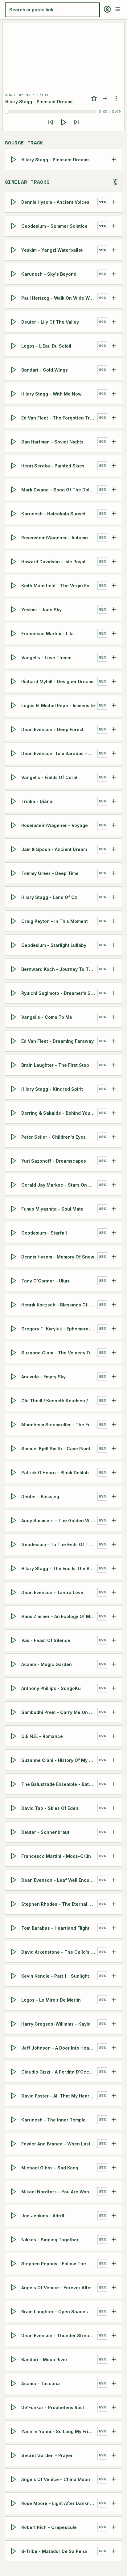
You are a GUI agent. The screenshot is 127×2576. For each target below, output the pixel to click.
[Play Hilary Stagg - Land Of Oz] (14, 897)
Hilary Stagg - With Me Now (51, 394)
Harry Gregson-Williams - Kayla (56, 2024)
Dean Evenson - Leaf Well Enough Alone (59, 1880)
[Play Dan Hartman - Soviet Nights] (14, 442)
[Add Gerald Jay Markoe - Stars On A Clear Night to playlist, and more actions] (114, 1185)
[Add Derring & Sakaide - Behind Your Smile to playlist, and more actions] (114, 1113)
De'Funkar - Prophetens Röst (53, 2407)
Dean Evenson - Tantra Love (52, 1592)
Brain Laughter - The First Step (55, 1065)
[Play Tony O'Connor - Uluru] (14, 1281)
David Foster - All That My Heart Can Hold (59, 2095)
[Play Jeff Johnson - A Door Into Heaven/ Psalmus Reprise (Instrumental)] (14, 2048)
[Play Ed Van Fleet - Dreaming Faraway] (14, 1041)
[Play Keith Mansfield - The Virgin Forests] (14, 585)
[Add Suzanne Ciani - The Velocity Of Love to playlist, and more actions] (114, 1353)
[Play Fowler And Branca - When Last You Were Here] (14, 2144)
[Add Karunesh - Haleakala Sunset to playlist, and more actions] (114, 514)
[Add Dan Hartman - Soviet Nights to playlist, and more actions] (114, 442)
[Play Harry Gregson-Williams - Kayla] (14, 2024)
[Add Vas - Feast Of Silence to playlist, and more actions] (114, 1640)
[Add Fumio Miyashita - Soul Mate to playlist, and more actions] (114, 1209)
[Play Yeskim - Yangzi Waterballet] (14, 250)
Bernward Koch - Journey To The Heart (59, 969)
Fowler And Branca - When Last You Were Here (59, 2143)
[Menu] (118, 9)
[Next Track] (76, 122)
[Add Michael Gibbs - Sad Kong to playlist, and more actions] (114, 2168)
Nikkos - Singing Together (50, 2239)
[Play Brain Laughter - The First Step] (14, 1065)
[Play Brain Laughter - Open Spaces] (14, 2311)
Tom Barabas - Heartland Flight (55, 1928)
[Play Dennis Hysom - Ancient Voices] (14, 202)
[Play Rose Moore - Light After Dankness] (14, 2503)
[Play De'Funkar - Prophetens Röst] (14, 2407)
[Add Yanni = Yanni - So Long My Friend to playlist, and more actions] (114, 2431)
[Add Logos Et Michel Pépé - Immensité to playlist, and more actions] (114, 705)
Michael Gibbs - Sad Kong (50, 2167)
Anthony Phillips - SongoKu (51, 1688)
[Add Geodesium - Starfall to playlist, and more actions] (114, 1233)
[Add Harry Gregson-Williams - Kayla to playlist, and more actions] (114, 2024)
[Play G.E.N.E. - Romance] (14, 1736)
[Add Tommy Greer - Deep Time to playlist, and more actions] (114, 873)
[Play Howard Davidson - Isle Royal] (14, 561)
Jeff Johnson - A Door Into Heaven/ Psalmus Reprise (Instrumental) (59, 2048)
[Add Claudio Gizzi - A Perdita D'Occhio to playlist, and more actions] (114, 2072)
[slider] (51, 112)
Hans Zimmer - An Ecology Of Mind (59, 1616)
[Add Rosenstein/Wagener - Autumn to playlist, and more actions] (114, 538)
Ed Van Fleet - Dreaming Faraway (57, 1041)
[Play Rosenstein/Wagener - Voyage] (14, 825)
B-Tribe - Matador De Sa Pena (54, 2551)
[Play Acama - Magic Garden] (14, 1664)
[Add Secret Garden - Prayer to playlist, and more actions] (114, 2455)
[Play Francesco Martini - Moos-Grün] (14, 1856)
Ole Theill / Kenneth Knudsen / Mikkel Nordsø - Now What (59, 1400)
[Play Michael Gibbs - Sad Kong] (14, 2168)
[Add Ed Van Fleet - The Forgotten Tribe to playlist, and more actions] (114, 418)
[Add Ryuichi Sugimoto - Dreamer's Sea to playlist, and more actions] (114, 993)
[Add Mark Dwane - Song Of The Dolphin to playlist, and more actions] (114, 490)
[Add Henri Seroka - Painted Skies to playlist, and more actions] (114, 466)
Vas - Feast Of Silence (46, 1640)
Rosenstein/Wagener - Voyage (55, 825)
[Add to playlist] (105, 98)
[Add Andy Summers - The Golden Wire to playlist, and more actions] (114, 1520)
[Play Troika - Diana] (14, 801)
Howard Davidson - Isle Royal (53, 561)
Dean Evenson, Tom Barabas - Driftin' (59, 753)
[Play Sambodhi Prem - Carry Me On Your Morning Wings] (14, 1712)
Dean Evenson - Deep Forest (52, 729)
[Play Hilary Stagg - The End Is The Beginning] (14, 1568)
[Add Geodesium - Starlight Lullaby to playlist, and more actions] (114, 945)
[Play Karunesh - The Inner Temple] (14, 2120)
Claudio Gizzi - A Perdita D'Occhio (59, 2072)
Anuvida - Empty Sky (43, 1376)
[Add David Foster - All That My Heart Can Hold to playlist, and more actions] (114, 2096)
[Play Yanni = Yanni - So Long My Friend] (14, 2431)
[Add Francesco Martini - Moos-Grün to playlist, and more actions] (114, 1856)
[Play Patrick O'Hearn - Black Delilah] (14, 1472)
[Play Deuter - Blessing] (14, 1496)
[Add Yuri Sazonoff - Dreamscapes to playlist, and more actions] (114, 1161)
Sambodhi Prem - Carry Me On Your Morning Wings (59, 1712)
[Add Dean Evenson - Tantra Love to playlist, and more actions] (114, 1592)
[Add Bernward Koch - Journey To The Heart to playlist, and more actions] (114, 969)
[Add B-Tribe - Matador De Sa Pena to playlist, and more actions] (114, 2551)
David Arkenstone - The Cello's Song (59, 1952)
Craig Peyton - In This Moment (55, 921)
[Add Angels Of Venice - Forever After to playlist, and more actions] (114, 2287)
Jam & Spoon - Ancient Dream (54, 849)
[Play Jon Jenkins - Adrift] (14, 2216)
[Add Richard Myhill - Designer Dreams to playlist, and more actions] (114, 681)
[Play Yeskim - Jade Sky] (14, 609)
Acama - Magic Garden (47, 1664)
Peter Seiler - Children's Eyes (53, 1137)
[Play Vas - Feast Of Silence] (14, 1640)
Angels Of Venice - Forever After (57, 2287)
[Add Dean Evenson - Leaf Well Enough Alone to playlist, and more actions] (114, 1880)
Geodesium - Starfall (44, 1233)
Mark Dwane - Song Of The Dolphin (59, 489)
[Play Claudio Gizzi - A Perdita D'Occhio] (14, 2072)
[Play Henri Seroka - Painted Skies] (14, 466)
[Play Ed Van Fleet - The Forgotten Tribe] (14, 418)
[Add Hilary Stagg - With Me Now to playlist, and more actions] (114, 394)
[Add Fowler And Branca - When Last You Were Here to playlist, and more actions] (114, 2144)
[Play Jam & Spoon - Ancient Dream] (14, 849)
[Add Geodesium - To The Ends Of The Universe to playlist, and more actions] (114, 1544)
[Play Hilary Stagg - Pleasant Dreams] (14, 160)
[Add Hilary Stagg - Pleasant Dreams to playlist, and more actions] (114, 160)
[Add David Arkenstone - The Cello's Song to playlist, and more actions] (114, 1952)
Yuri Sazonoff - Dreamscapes (54, 1161)
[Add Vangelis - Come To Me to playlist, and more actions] (114, 1017)
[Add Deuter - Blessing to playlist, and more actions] (114, 1496)
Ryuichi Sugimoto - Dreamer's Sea (59, 993)
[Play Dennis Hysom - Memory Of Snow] (14, 1257)
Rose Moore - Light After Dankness (59, 2503)
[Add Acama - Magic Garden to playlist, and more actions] (114, 1664)
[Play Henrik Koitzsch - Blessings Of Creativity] (14, 1305)
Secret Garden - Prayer (47, 2455)
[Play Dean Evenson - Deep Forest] (14, 729)
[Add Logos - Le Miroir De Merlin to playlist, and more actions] (114, 2000)
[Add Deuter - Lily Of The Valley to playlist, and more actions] (114, 322)
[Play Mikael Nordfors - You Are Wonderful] (14, 2192)
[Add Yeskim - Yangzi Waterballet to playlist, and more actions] (114, 250)
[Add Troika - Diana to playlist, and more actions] (114, 801)
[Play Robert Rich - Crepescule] (14, 2527)
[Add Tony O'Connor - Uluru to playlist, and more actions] (114, 1281)
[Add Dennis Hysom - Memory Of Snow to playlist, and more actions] (114, 1257)
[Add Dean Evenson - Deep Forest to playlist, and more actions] (114, 729)
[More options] (116, 98)
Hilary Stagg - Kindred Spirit (52, 1089)
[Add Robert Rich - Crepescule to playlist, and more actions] (114, 2527)
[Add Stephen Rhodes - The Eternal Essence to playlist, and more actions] (114, 1904)
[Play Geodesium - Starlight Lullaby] (14, 945)
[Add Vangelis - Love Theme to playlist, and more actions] (114, 657)
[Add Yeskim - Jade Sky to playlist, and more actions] (114, 609)
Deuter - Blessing (40, 1496)
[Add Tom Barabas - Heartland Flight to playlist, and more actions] (114, 1928)
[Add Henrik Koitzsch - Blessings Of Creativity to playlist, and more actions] (114, 1305)
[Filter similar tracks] (115, 182)
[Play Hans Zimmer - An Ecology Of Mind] (14, 1616)
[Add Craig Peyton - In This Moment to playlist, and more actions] (114, 921)
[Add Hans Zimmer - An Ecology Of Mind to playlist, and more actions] (114, 1616)
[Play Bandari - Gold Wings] (14, 370)
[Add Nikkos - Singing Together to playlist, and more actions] (114, 2239)
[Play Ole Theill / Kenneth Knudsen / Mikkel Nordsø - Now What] (14, 1400)
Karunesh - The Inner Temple (53, 2119)
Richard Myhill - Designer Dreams (58, 681)
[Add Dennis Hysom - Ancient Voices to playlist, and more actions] (114, 202)
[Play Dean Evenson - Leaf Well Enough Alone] (14, 1880)
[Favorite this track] (94, 98)
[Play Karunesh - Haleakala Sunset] (14, 514)
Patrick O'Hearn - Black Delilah (55, 1472)
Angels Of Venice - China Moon (56, 2479)
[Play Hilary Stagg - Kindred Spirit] (14, 1089)
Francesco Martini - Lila (47, 633)
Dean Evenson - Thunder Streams (58, 2335)
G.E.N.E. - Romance (42, 1736)
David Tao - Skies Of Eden (50, 1808)
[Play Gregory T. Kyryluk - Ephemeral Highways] (14, 1329)
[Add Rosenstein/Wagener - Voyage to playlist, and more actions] (114, 825)
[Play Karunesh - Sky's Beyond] (14, 274)
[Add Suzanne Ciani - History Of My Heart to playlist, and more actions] (114, 1760)
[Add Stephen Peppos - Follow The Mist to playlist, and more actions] (114, 2263)
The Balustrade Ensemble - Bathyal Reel (59, 1784)
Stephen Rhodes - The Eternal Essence (59, 1904)
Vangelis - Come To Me (47, 1017)
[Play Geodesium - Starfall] (14, 1233)
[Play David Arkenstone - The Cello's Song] (14, 1952)
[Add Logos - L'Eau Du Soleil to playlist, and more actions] (114, 346)
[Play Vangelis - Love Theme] (14, 657)
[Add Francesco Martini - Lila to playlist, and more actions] (114, 633)
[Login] (107, 9)
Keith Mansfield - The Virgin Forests (59, 585)
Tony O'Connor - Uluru (46, 1280)
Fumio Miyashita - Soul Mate (52, 1209)
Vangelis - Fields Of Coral (49, 777)
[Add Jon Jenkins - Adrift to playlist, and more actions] (114, 2216)
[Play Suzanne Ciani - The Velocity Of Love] (14, 1353)
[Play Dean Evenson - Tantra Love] (14, 1592)
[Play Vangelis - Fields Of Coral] (14, 777)
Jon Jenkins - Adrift (43, 2215)
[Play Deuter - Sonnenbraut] (14, 1832)
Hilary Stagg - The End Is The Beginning (59, 1568)
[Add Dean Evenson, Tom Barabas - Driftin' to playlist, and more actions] (114, 753)
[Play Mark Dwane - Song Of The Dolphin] (14, 490)
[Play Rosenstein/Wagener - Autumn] (14, 538)
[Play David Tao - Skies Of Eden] (14, 1808)
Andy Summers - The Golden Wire (58, 1520)
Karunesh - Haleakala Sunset (53, 513)
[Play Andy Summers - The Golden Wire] (14, 1520)
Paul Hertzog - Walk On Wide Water (59, 298)
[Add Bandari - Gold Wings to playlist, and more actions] (114, 370)
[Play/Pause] (63, 122)
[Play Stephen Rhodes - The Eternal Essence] (14, 1904)
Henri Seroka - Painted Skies (53, 465)
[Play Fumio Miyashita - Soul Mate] (14, 1209)
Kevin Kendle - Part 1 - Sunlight (55, 1976)
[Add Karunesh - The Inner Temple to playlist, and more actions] (114, 2120)
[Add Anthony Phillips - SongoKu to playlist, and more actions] (114, 1688)
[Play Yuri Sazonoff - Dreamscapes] (14, 1161)
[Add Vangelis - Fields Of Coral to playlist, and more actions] (114, 777)
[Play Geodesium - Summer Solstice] (14, 226)
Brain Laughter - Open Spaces (55, 2311)
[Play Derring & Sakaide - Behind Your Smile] (14, 1113)
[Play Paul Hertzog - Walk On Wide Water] (14, 298)
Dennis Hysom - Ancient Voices (55, 202)
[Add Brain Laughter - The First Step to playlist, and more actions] (114, 1065)
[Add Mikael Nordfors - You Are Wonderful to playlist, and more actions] (114, 2192)
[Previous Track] (51, 122)
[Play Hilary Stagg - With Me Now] (14, 394)
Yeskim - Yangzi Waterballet (52, 250)
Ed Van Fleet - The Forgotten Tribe (59, 418)
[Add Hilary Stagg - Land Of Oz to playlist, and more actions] (114, 897)
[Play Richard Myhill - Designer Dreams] (14, 681)
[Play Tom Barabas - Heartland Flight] (14, 1928)
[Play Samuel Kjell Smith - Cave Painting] (14, 1448)
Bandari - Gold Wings (45, 370)
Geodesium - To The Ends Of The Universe (59, 1544)
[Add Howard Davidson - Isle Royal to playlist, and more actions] (114, 561)
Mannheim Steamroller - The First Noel (59, 1424)
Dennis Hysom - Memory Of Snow (58, 1256)
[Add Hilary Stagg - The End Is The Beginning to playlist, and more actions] (114, 1568)
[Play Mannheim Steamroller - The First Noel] (14, 1424)
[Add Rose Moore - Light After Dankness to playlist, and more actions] (114, 2503)
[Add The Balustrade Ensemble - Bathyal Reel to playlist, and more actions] (114, 1784)
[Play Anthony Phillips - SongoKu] (14, 1688)
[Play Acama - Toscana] (14, 2383)
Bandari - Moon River (44, 2359)
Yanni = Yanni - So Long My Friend (59, 2431)
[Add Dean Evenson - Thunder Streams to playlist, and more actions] (114, 2335)
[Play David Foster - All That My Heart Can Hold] (14, 2096)
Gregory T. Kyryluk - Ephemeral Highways (59, 1328)
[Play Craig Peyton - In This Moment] (14, 921)
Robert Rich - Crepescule (49, 2527)
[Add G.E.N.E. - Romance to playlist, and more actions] (114, 1736)
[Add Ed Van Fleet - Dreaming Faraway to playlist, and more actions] (114, 1041)
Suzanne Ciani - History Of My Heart (59, 1760)
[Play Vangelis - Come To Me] (14, 1017)
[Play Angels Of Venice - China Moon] (14, 2479)
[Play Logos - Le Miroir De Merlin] (14, 2000)
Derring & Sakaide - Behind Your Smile (59, 1113)
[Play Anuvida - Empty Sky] (14, 1377)
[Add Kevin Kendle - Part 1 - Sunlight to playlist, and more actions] (114, 1976)
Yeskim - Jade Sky (41, 609)
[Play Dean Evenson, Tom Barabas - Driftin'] (14, 753)
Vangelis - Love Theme (46, 657)
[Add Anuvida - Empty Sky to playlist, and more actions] (114, 1377)
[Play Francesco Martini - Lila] (14, 633)
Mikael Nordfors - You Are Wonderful (59, 2191)
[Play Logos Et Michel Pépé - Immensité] (14, 705)
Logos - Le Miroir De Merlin (51, 2000)
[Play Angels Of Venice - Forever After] (14, 2287)
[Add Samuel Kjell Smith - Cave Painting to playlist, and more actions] (114, 1448)
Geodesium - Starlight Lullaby (54, 945)
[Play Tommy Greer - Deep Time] (14, 873)
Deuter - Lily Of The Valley (50, 322)
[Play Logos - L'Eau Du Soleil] (14, 346)
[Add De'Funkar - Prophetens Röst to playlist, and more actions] (114, 2407)
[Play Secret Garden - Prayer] (14, 2455)
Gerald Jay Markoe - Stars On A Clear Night (59, 1185)
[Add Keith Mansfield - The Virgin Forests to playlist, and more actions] (114, 585)
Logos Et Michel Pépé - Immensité (58, 705)
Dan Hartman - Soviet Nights (52, 441)
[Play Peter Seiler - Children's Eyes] (14, 1137)
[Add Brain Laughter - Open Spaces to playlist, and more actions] (114, 2311)
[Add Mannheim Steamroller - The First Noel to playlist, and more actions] (114, 1424)
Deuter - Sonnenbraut (45, 1832)
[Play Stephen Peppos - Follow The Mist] (14, 2263)
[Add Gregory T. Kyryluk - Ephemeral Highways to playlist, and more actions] (114, 1329)
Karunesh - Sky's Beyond (49, 274)
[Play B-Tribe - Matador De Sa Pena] (14, 2551)
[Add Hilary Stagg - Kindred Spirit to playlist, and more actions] (114, 1089)
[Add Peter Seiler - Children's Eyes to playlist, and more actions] (114, 1137)
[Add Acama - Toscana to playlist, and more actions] (114, 2383)
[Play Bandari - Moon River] (14, 2359)
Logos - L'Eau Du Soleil (46, 346)
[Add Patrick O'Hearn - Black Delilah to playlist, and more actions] (114, 1472)
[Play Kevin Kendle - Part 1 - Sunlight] (14, 1976)
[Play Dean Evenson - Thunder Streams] (14, 2335)
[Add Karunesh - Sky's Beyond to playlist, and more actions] (114, 274)
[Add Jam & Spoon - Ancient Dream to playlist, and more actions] (114, 849)
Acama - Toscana (41, 2383)
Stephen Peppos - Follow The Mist (59, 2263)
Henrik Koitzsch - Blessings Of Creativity (59, 1304)
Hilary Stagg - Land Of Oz (49, 897)
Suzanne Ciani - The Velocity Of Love (59, 1352)
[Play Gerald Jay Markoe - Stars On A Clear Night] (14, 1185)
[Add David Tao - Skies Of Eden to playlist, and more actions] (114, 1808)
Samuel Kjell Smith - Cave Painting (59, 1448)
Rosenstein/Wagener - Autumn (55, 537)
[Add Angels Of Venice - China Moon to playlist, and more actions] (114, 2479)
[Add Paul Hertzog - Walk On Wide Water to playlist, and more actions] (114, 298)
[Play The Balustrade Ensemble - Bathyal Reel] (14, 1784)
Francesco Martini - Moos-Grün (56, 1856)
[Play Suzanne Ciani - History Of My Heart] (14, 1760)
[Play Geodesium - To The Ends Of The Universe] (14, 1544)
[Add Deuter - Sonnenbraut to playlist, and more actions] (114, 1832)
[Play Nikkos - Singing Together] (14, 2239)
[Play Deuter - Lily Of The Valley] (14, 322)
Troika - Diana (37, 801)
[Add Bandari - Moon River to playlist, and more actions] (114, 2359)
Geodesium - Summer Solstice (54, 226)
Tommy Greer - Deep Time (50, 873)
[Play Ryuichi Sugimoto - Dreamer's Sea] (14, 993)
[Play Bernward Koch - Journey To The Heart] (14, 969)
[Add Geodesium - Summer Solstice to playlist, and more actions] (114, 226)
